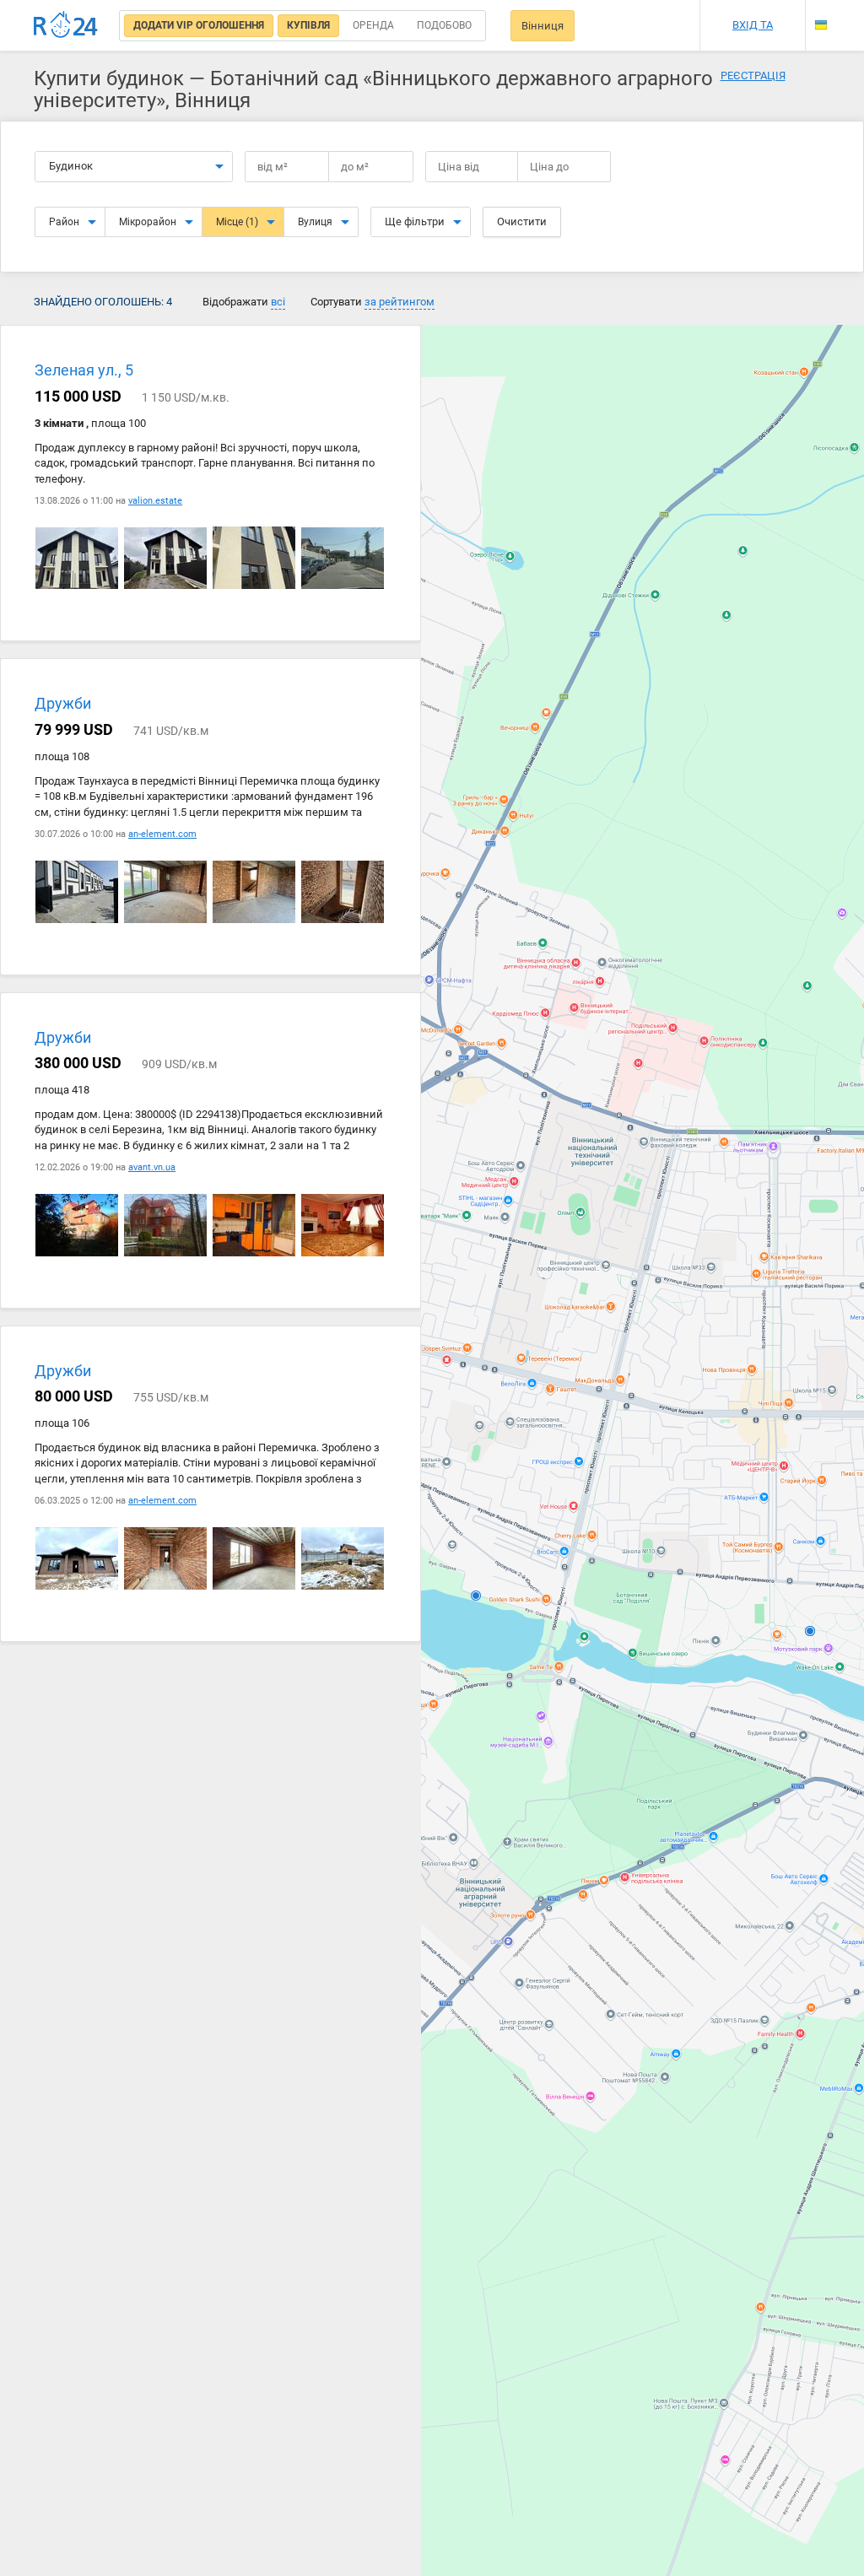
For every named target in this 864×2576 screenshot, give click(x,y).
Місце (237, 222)
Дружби (63, 704)
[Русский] (821, 11)
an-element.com (162, 834)
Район (64, 222)
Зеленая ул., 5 (84, 371)
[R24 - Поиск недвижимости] (66, 25)
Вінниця (543, 26)
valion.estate (155, 501)
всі (278, 302)
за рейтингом (400, 302)
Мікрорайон (148, 222)
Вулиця (315, 222)
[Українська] (821, 25)
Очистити (522, 221)
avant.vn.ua (152, 1167)
